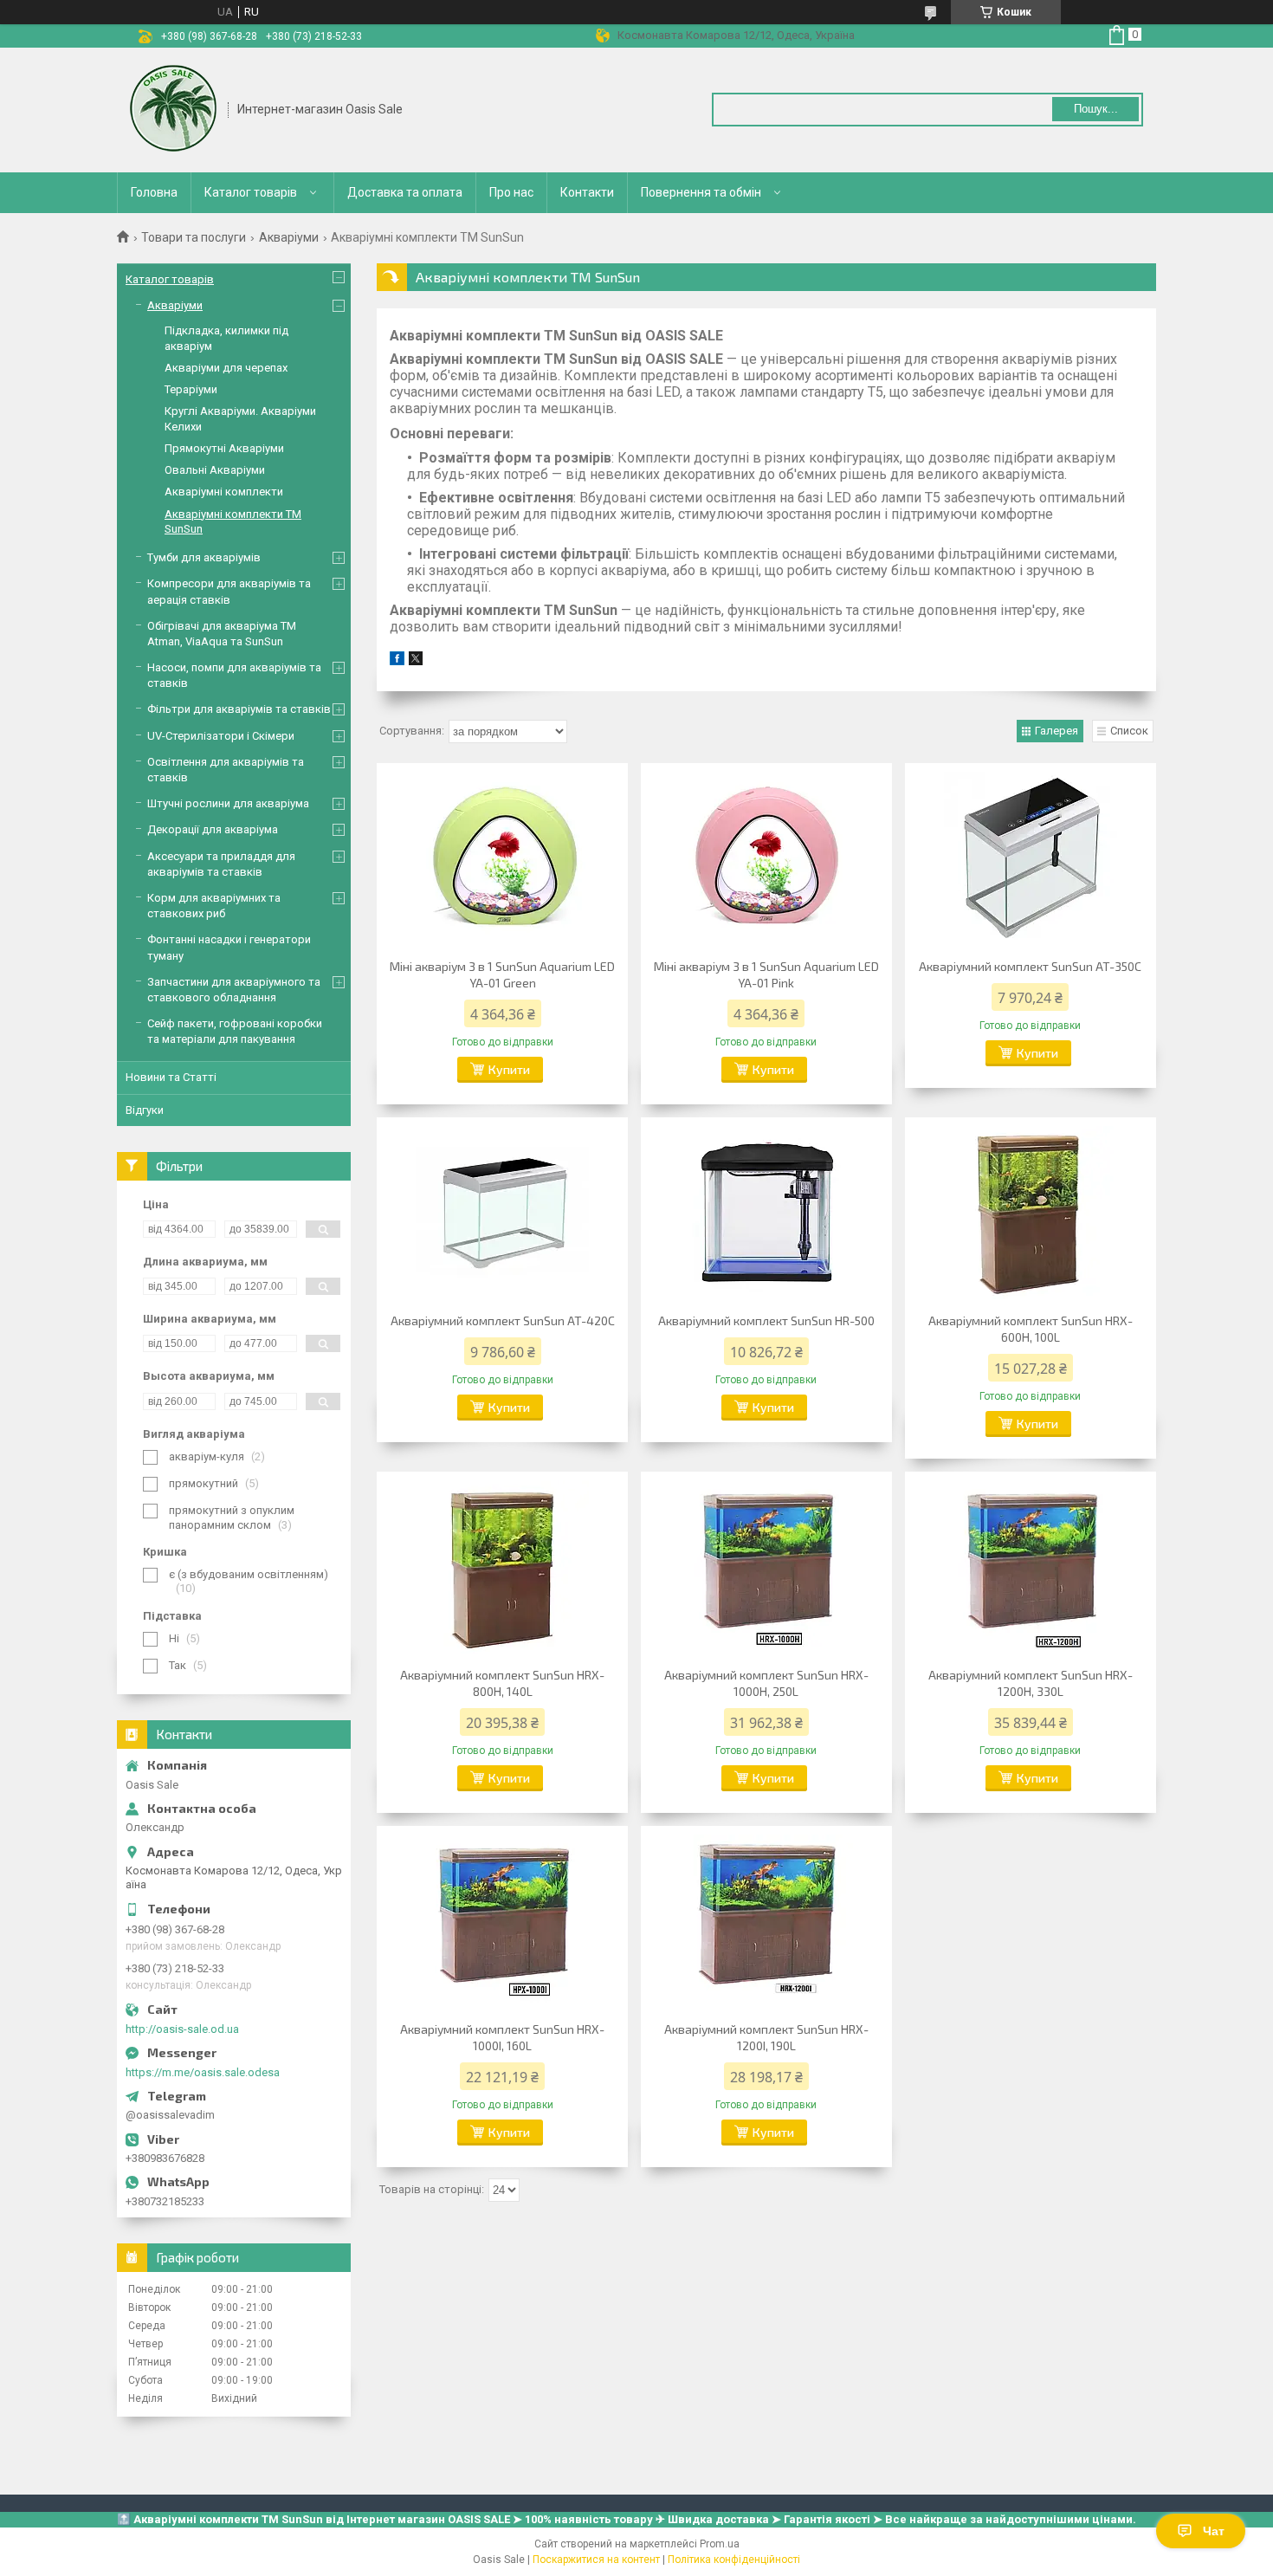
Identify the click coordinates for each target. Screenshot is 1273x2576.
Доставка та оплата (405, 192)
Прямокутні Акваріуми (224, 448)
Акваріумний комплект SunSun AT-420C (503, 1320)
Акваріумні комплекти (224, 492)
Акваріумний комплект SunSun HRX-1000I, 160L (502, 2037)
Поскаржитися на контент (596, 2560)
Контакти (587, 192)
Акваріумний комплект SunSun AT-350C (1030, 966)
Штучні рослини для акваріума (228, 803)
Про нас (511, 192)
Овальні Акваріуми (215, 470)
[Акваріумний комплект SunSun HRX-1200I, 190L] (766, 1921)
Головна (154, 192)
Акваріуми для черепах (226, 368)
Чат (1214, 2531)
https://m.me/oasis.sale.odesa (203, 2072)
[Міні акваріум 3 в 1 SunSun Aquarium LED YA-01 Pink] (766, 858)
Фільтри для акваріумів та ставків (239, 709)
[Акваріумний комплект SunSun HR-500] (766, 1213)
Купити (509, 1069)
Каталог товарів (251, 192)
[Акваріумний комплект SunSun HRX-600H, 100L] (1031, 1213)
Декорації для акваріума (213, 829)
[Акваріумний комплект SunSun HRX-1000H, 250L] (766, 1567)
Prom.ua (720, 2544)
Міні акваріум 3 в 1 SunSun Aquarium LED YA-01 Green (502, 974)
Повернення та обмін (701, 192)
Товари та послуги (194, 237)
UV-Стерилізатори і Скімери (221, 736)
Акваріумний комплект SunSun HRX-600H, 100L (1031, 1329)
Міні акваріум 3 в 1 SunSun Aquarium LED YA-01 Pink (766, 974)
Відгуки (145, 1110)
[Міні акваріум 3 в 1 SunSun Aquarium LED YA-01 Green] (502, 858)
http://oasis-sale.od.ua (182, 2029)
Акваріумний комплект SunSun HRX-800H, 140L (502, 1683)
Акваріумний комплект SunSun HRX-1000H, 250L (766, 1683)
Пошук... (1096, 109)
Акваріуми (289, 237)
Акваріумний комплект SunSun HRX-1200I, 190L (766, 2037)
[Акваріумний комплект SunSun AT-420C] (502, 1213)
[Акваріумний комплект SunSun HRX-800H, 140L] (502, 1567)
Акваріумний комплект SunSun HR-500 (766, 1320)
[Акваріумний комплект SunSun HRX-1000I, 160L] (502, 1921)
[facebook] (397, 661)
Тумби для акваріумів (204, 557)
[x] (416, 661)
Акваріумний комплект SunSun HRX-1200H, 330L (1031, 1683)
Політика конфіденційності (734, 2560)
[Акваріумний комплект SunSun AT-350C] (1031, 858)
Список (1129, 731)
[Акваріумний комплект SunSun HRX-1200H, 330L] (1031, 1567)
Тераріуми (191, 389)
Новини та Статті (171, 1077)
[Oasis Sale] (173, 110)
